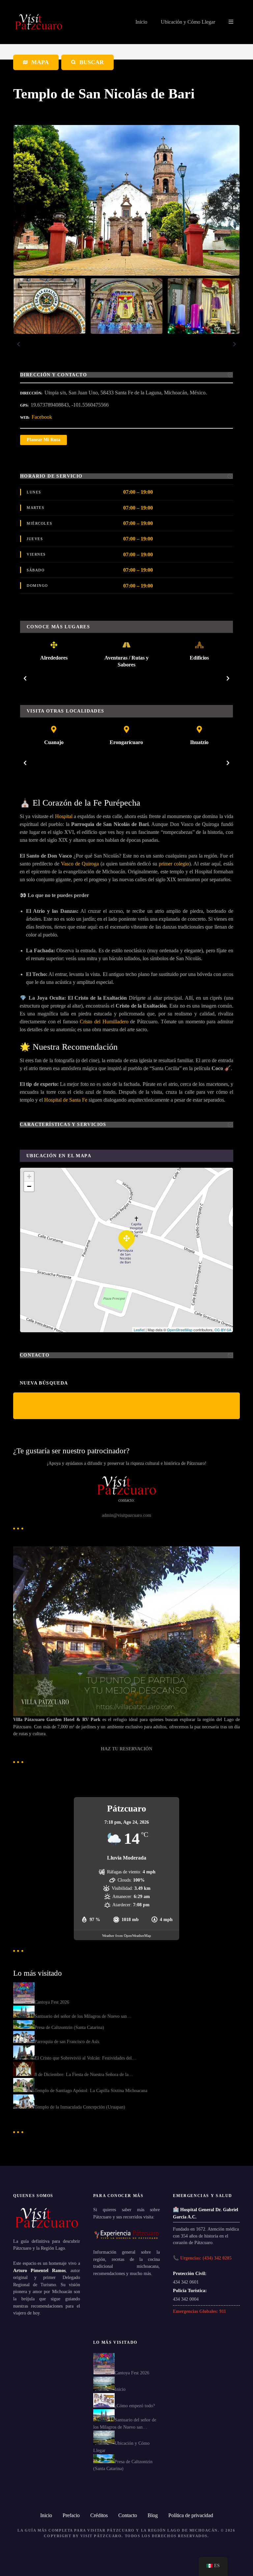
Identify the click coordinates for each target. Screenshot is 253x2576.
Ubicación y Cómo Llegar (188, 22)
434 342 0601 (186, 2282)
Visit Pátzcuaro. (102, 2536)
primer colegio (174, 864)
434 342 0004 (186, 2299)
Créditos (99, 2515)
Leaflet (139, 1330)
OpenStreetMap (180, 1330)
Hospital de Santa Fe (66, 1100)
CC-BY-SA (223, 1330)
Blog (153, 2515)
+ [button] (29, 1176)
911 (223, 2311)
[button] (18, 344)
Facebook (42, 417)
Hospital (64, 816)
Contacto (128, 2515)
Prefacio (71, 2515)
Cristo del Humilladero (104, 1022)
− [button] (29, 1186)
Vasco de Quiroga (80, 864)
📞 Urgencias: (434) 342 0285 (202, 2258)
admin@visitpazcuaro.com (126, 1515)
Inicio (141, 22)
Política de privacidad (191, 2515)
